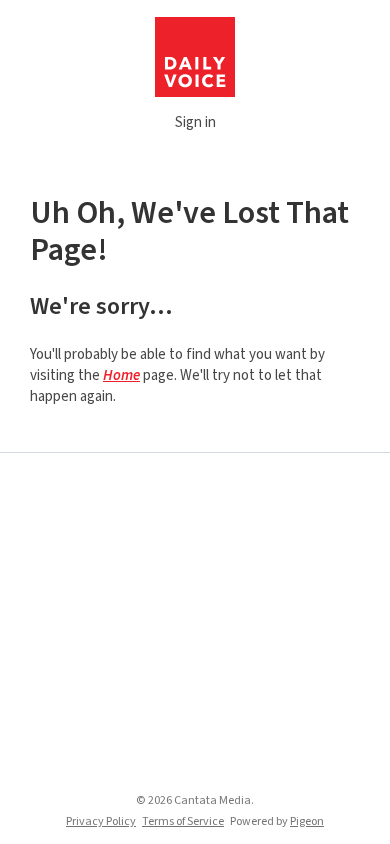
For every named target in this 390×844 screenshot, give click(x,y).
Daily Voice (195, 57)
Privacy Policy (101, 821)
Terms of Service (183, 821)
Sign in (195, 122)
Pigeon (307, 821)
